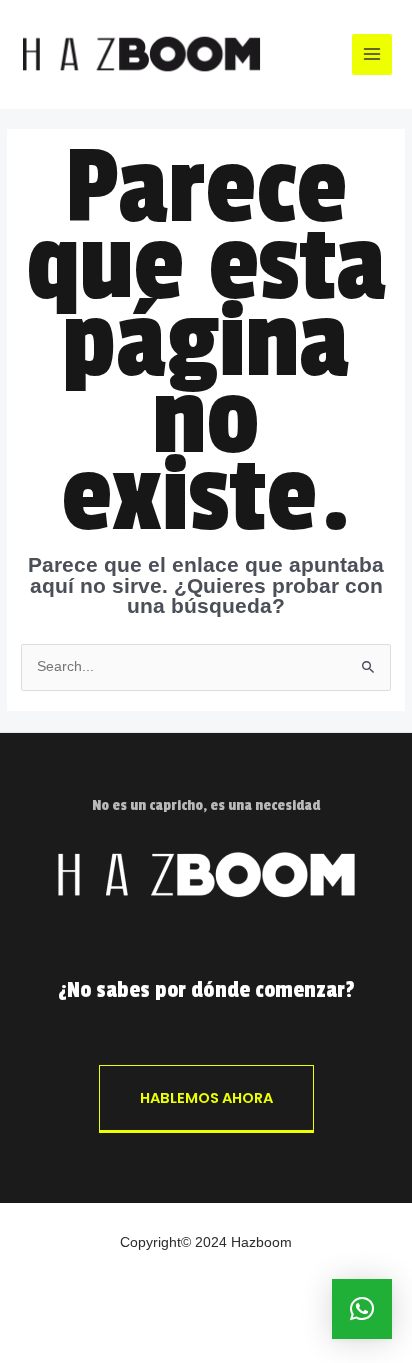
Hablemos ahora (206, 1098)
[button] (362, 1309)
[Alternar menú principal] (372, 54)
